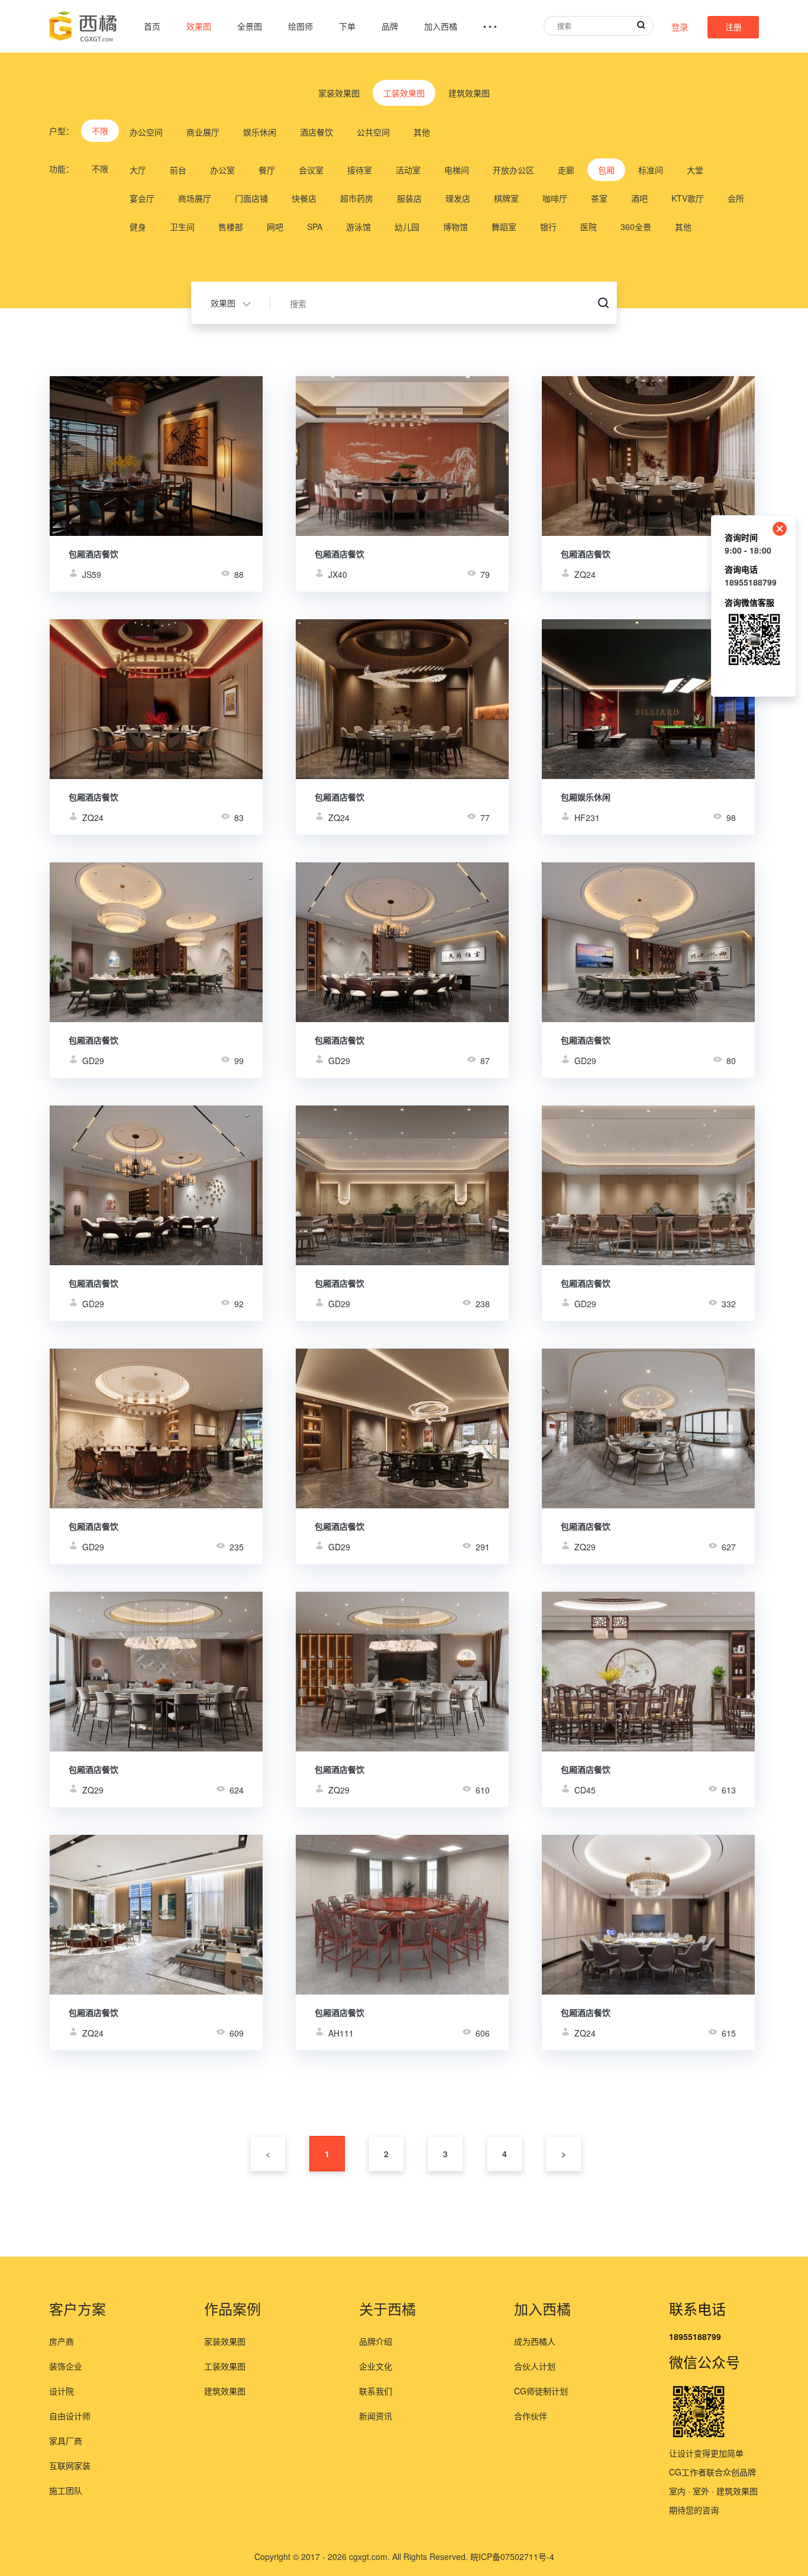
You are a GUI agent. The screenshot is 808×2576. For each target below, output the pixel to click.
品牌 (390, 26)
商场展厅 (195, 198)
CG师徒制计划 (541, 2391)
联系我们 (376, 2391)
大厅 (138, 170)
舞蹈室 (504, 227)
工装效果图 (404, 93)
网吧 (275, 227)
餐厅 (267, 170)
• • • (490, 26)
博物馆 (455, 227)
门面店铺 (251, 198)
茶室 (599, 198)
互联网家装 (70, 2465)
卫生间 (182, 227)
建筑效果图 (469, 93)
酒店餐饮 (316, 132)
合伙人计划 (535, 2366)
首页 (152, 26)
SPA (315, 227)
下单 (347, 26)
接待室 (360, 170)
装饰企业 (66, 2366)
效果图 (199, 26)
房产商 (62, 2341)
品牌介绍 (376, 2341)
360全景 (636, 227)
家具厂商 (66, 2441)
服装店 (409, 198)
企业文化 (376, 2366)
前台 (178, 170)
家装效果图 (339, 93)
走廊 (566, 170)
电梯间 (457, 170)
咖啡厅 (555, 198)
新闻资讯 (376, 2416)
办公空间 (146, 132)
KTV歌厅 (688, 198)
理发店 (458, 198)
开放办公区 (513, 170)
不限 (100, 131)
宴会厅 (142, 198)
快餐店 (304, 198)
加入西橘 (441, 26)
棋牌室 (506, 198)
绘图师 (300, 26)
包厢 (606, 170)
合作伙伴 (531, 2416)
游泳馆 (358, 227)
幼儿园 (407, 227)
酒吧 (639, 198)
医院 (589, 227)
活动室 (408, 170)
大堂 (695, 170)
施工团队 (66, 2490)
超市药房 (357, 198)
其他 (422, 132)
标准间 (651, 170)
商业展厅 (203, 132)
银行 (548, 227)
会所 (736, 198)
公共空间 (373, 132)
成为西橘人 (535, 2341)
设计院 (62, 2391)
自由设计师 (70, 2416)
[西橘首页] (83, 26)
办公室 (222, 170)
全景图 (250, 26)
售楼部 (231, 227)
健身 (138, 227)
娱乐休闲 (260, 132)
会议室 (311, 170)
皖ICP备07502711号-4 (512, 2556)
